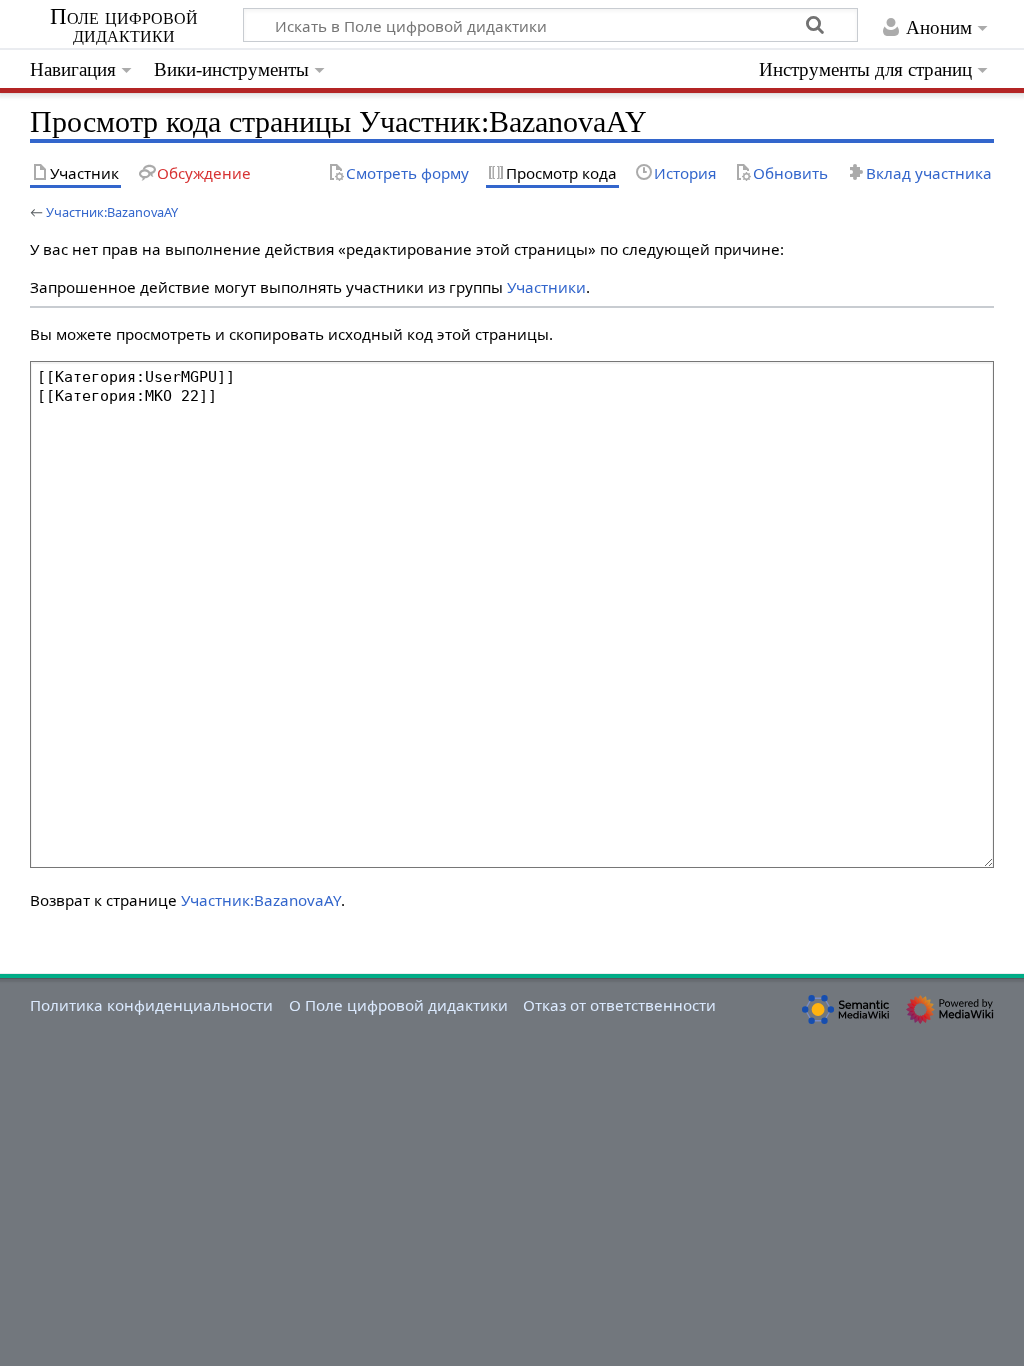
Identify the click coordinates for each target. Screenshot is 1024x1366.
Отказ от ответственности (619, 1005)
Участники (546, 287)
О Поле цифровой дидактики (398, 1005)
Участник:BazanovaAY (112, 212)
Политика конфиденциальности (151, 1005)
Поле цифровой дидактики (124, 26)
